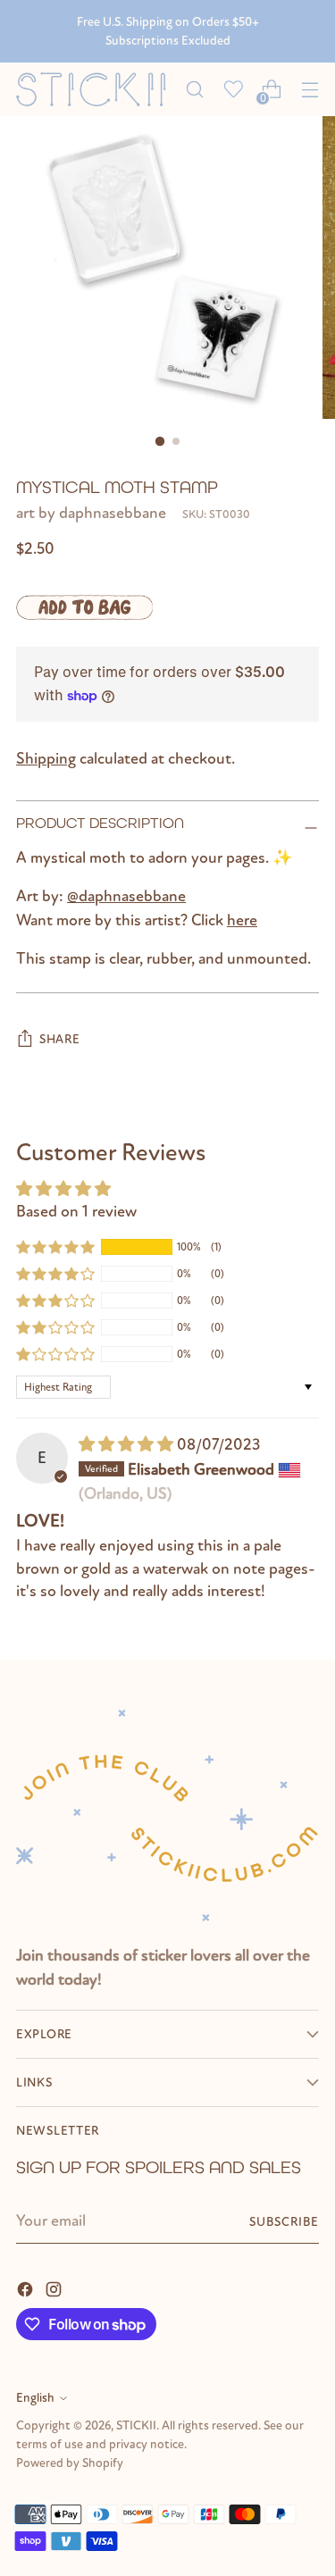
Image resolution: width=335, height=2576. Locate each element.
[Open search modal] (194, 90)
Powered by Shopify (70, 2463)
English (35, 2398)
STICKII (136, 2425)
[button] (55, 1247)
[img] (128, 1445)
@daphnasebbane (126, 896)
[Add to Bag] (84, 607)
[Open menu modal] (310, 90)
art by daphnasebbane (91, 513)
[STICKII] (96, 89)
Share (60, 1039)
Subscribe (284, 2222)
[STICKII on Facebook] (27, 2288)
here (242, 920)
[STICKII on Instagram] (55, 2288)
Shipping (46, 759)
